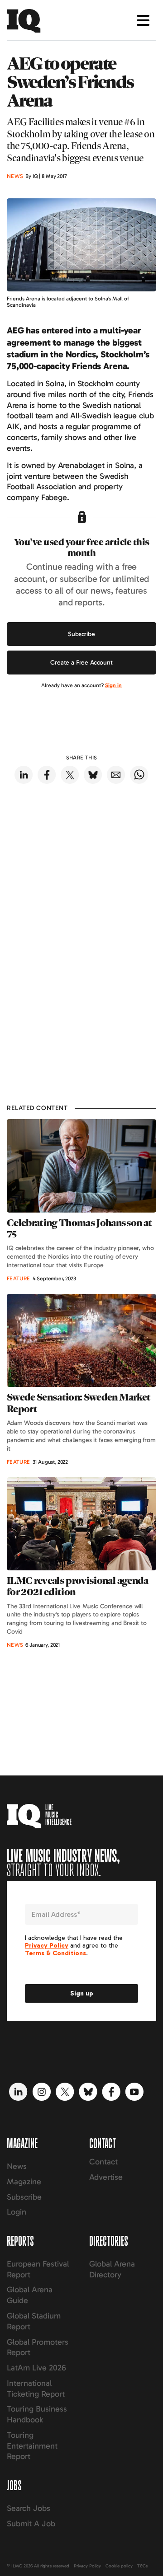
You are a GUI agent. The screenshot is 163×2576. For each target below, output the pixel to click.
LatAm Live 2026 (36, 2368)
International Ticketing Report (36, 2389)
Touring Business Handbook (37, 2414)
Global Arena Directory (112, 2269)
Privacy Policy (87, 2566)
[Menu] (143, 20)
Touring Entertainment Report (32, 2446)
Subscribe (81, 634)
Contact (103, 2162)
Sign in (113, 685)
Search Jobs (29, 2508)
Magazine (24, 2182)
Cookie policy (119, 2566)
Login (17, 2212)
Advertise (106, 2177)
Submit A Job (31, 2524)
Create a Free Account (81, 663)
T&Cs (142, 2566)
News (17, 2166)
